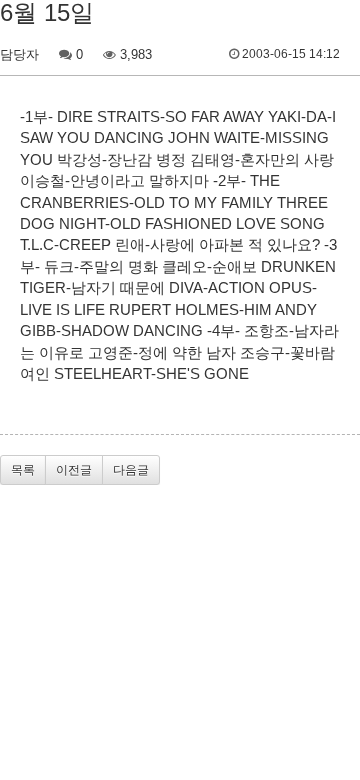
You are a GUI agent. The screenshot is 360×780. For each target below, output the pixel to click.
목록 (23, 470)
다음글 (131, 470)
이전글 (74, 470)
